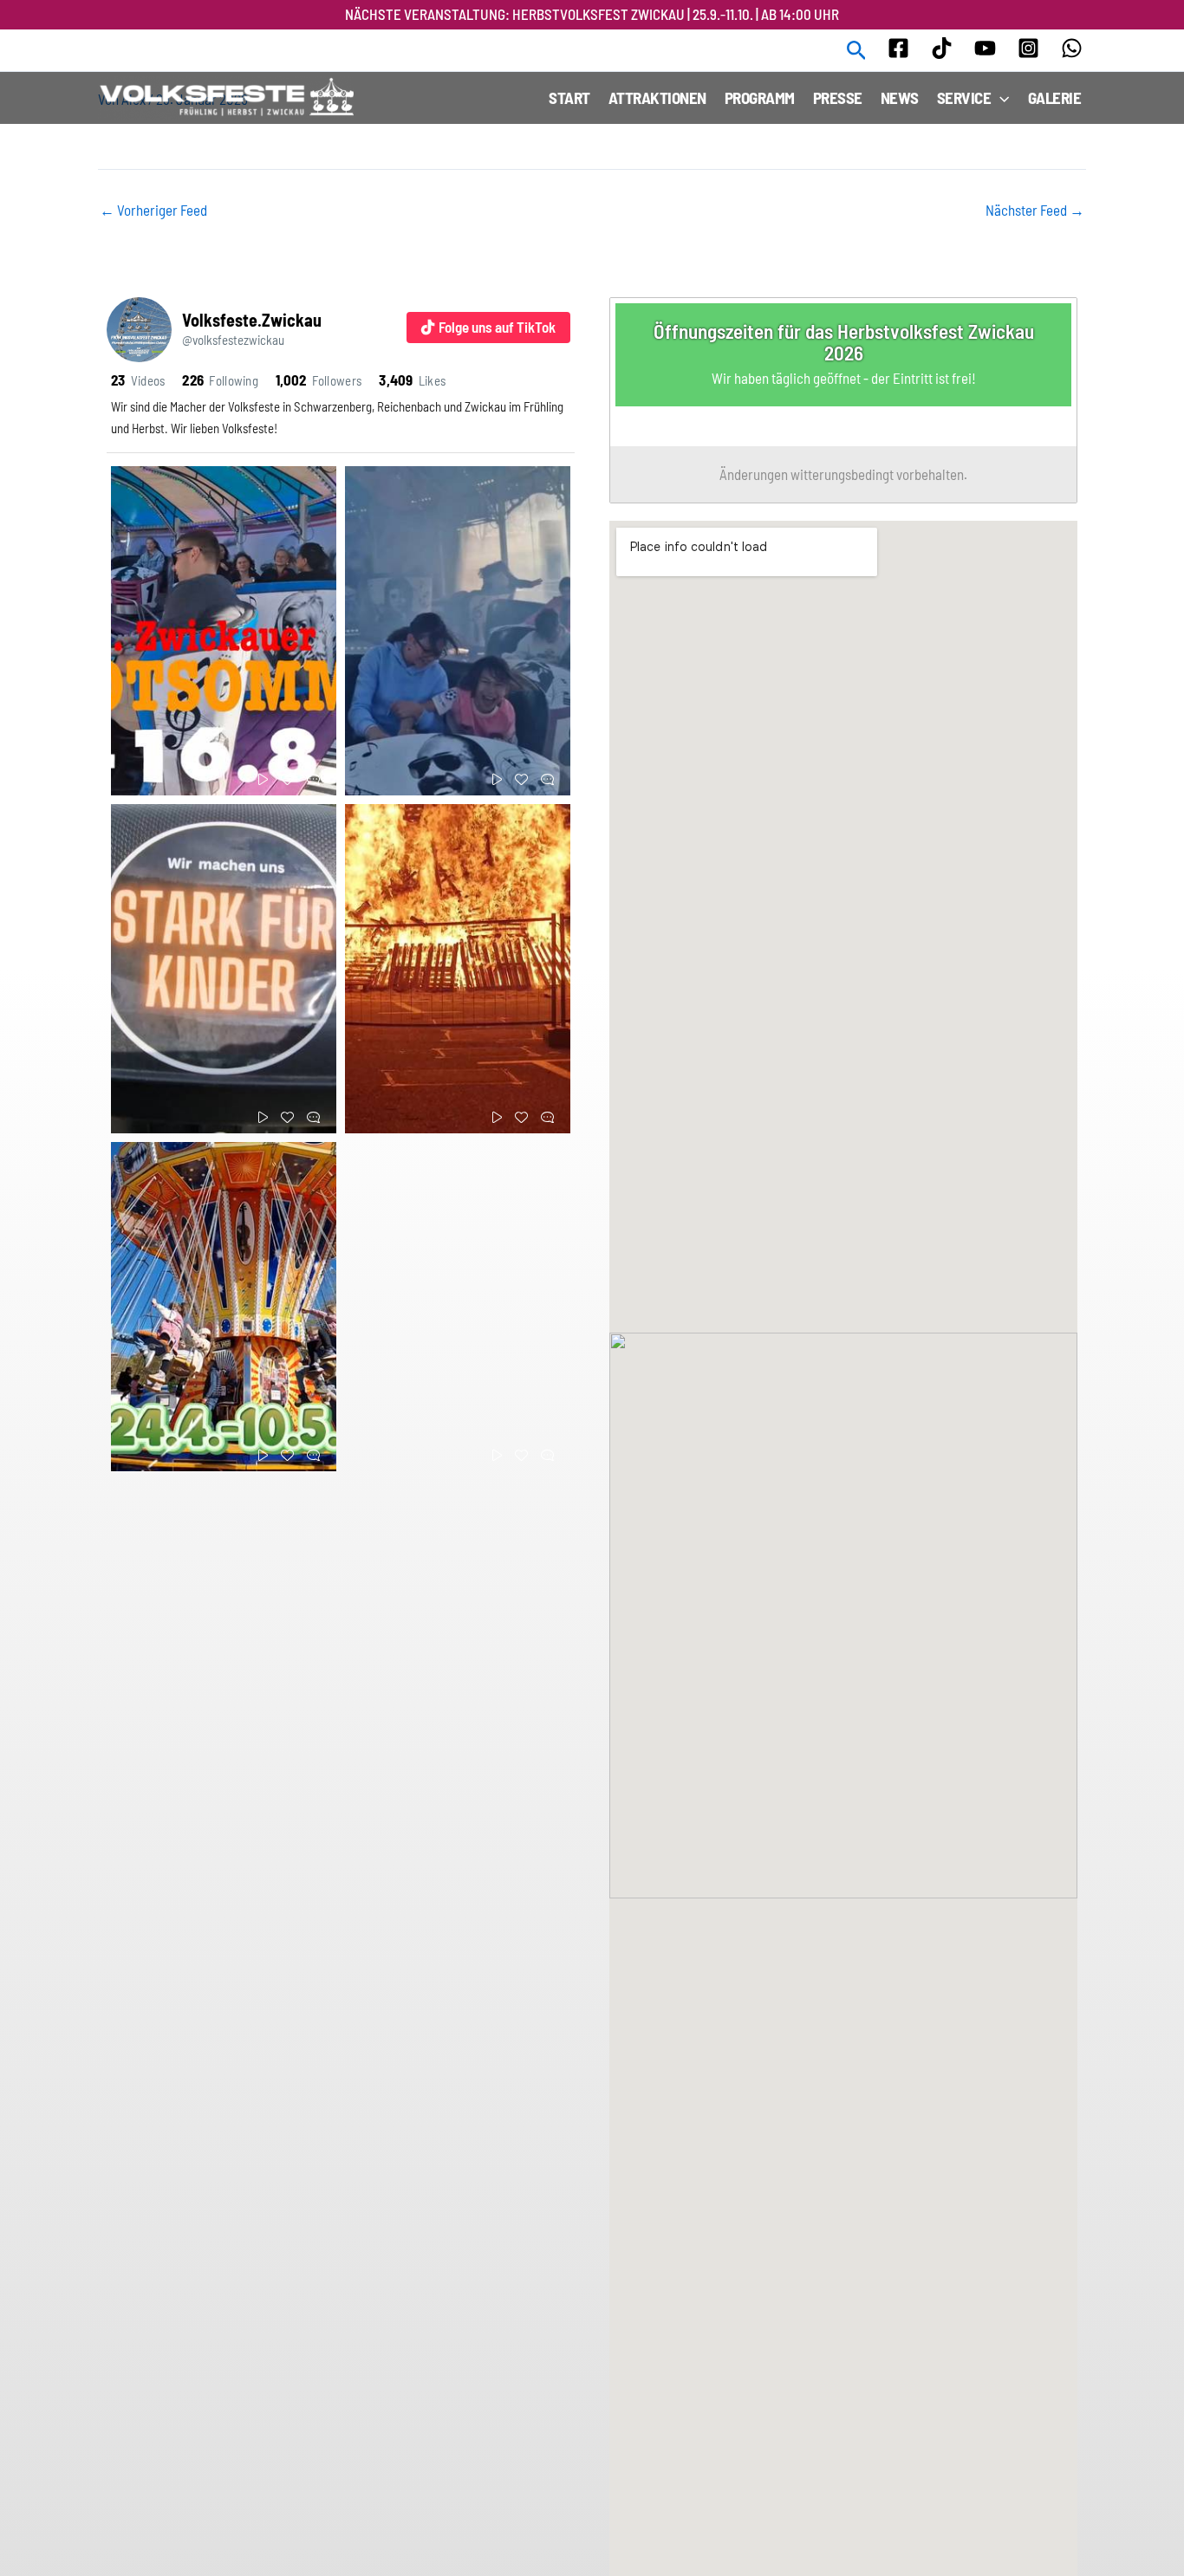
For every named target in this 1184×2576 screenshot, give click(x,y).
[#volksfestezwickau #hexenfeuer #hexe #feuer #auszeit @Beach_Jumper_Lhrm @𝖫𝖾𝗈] (458, 969)
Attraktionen (657, 97)
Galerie (1055, 97)
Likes (412, 380)
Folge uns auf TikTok (497, 327)
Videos (138, 380)
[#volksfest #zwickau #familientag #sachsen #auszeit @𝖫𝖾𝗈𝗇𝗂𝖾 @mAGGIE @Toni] (224, 1307)
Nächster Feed (1035, 210)
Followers (319, 380)
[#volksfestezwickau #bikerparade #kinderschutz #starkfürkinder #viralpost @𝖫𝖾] (224, 969)
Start (569, 97)
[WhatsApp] (1072, 48)
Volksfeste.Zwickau (252, 320)
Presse (838, 97)
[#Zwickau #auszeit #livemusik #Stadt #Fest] (224, 631)
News (900, 97)
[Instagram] (1028, 48)
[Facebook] (898, 48)
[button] (857, 51)
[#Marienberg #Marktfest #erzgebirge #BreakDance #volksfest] (458, 631)
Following (220, 380)
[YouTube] (985, 48)
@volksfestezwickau (233, 340)
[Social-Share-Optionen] (127, 782)
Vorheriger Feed (153, 210)
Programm (760, 97)
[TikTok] (942, 48)
